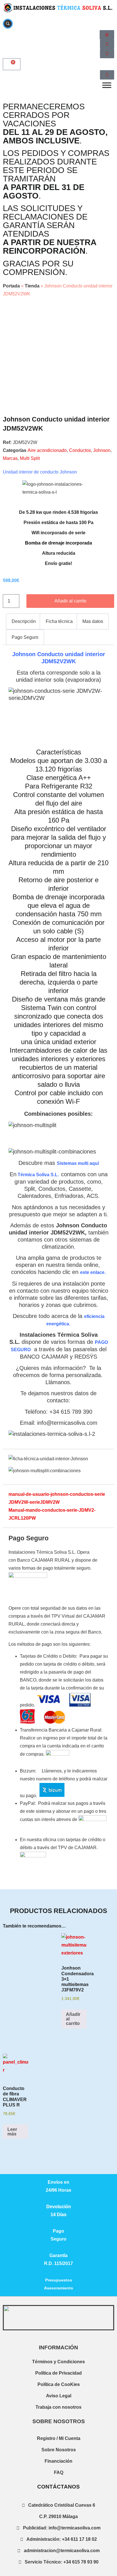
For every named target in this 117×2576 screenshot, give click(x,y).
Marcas (10, 458)
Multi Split (30, 458)
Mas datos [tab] (93, 621)
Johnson (102, 450)
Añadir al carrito (70, 601)
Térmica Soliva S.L (37, 1175)
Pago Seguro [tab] (25, 637)
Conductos (80, 450)
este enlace (92, 1272)
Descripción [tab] (24, 621)
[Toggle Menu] (107, 85)
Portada (11, 286)
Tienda (32, 286)
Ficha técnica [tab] (59, 621)
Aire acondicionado (47, 450)
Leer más (12, 2132)
